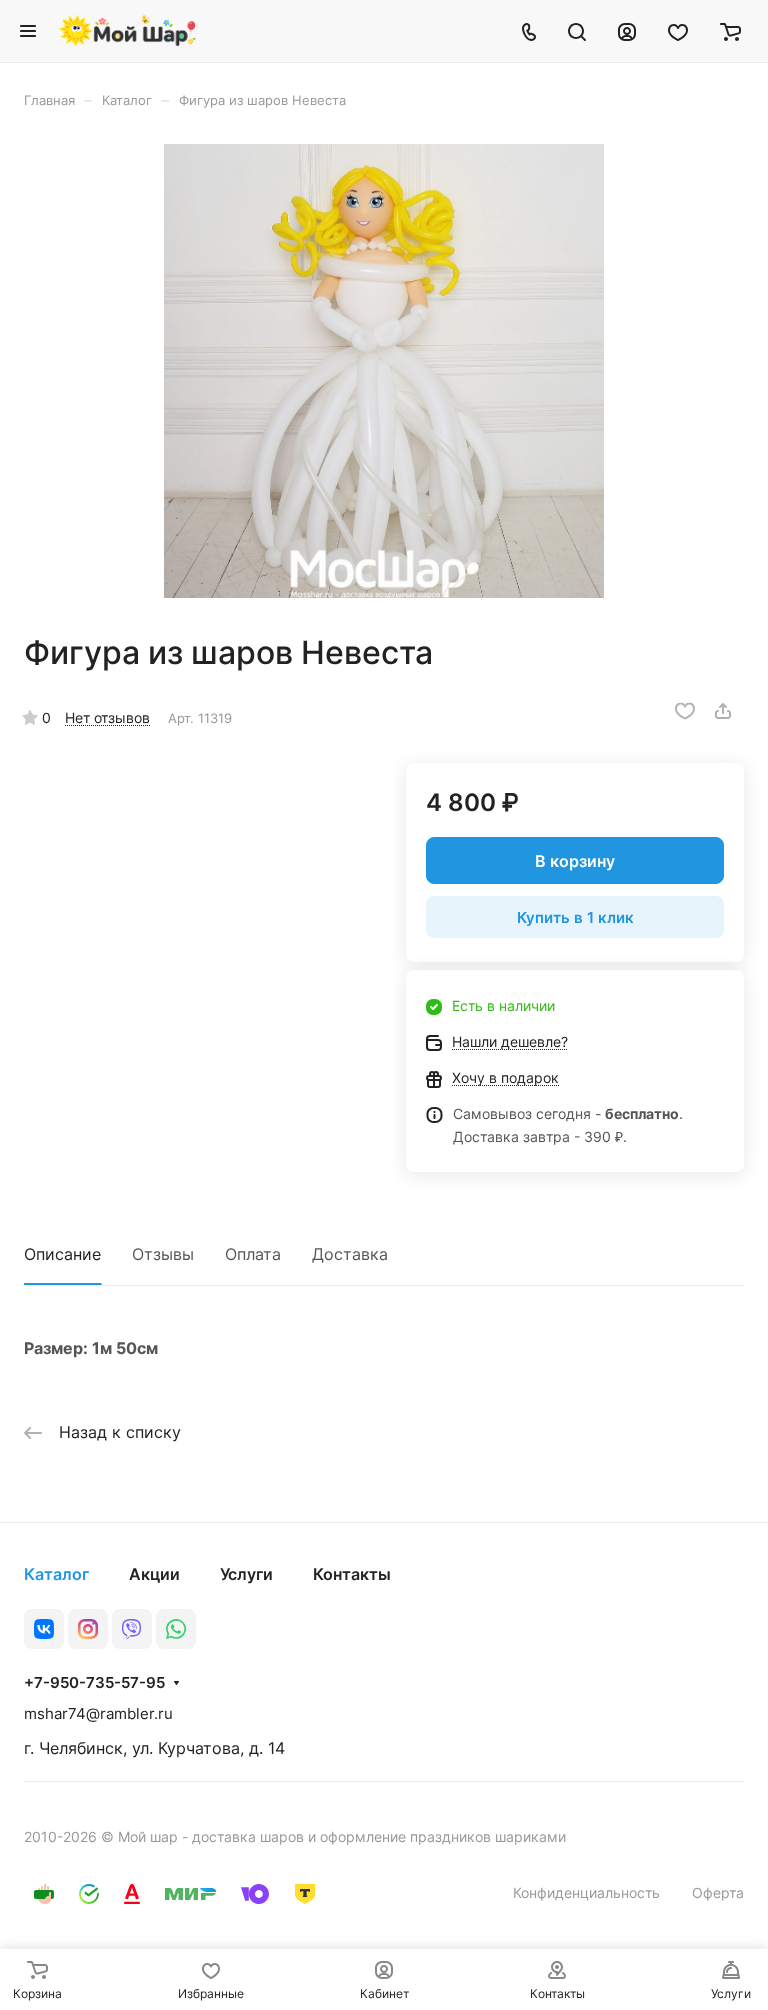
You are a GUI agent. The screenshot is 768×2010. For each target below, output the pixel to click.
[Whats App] (176, 1629)
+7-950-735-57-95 (94, 1683)
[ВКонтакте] (44, 1629)
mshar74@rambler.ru (98, 1713)
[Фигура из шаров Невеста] (384, 371)
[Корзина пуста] (730, 31)
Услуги (246, 1574)
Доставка (350, 1254)
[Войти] (627, 31)
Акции (154, 1574)
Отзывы (163, 1254)
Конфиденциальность (586, 1892)
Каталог (56, 1574)
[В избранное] (685, 711)
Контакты (352, 1574)
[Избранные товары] (678, 31)
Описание (62, 1254)
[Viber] (132, 1629)
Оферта (718, 1892)
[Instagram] (88, 1629)
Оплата (253, 1254)
